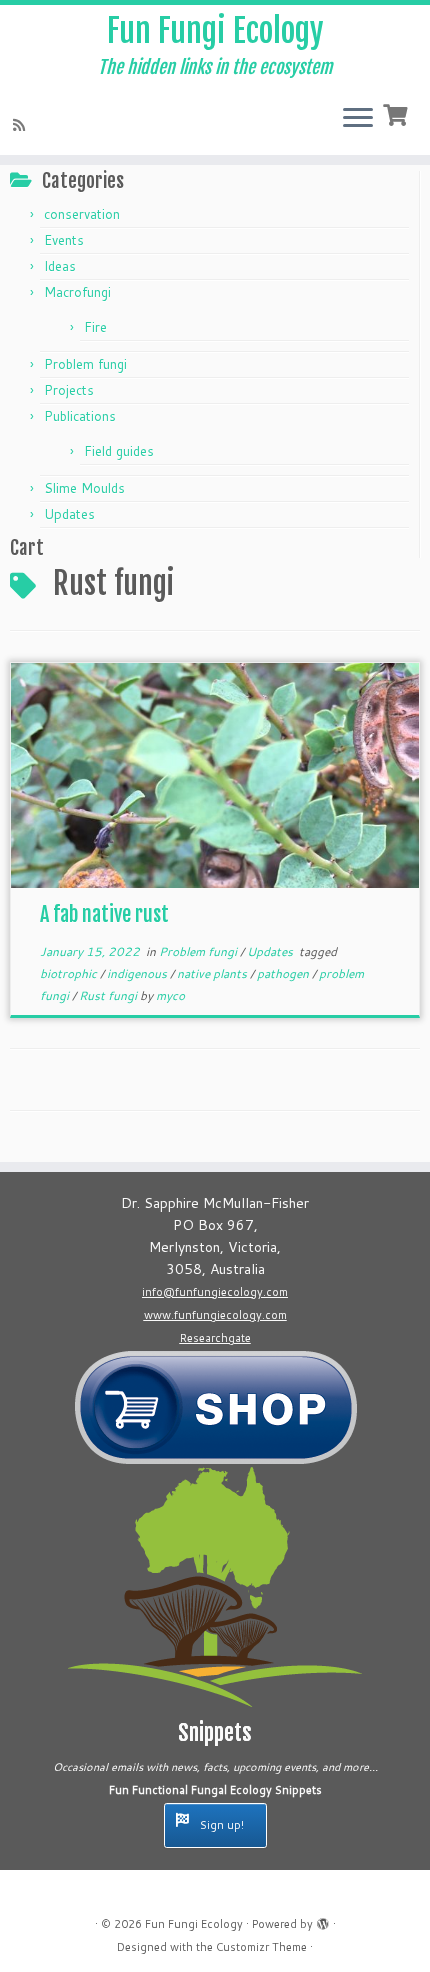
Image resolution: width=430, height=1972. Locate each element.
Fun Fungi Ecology (215, 31)
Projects (69, 390)
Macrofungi (77, 292)
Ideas (60, 266)
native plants (213, 973)
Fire (95, 327)
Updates (69, 514)
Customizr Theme (261, 1947)
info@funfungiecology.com (215, 1292)
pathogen (284, 973)
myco (170, 995)
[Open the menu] (358, 119)
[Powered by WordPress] (323, 1920)
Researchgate (215, 1338)
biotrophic (70, 973)
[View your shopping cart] (397, 113)
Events (64, 240)
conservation (82, 214)
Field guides (119, 451)
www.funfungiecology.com (215, 1315)
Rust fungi (109, 995)
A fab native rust (104, 914)
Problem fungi (85, 364)
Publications (80, 416)
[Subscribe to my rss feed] (22, 125)
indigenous (138, 973)
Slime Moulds (84, 488)
